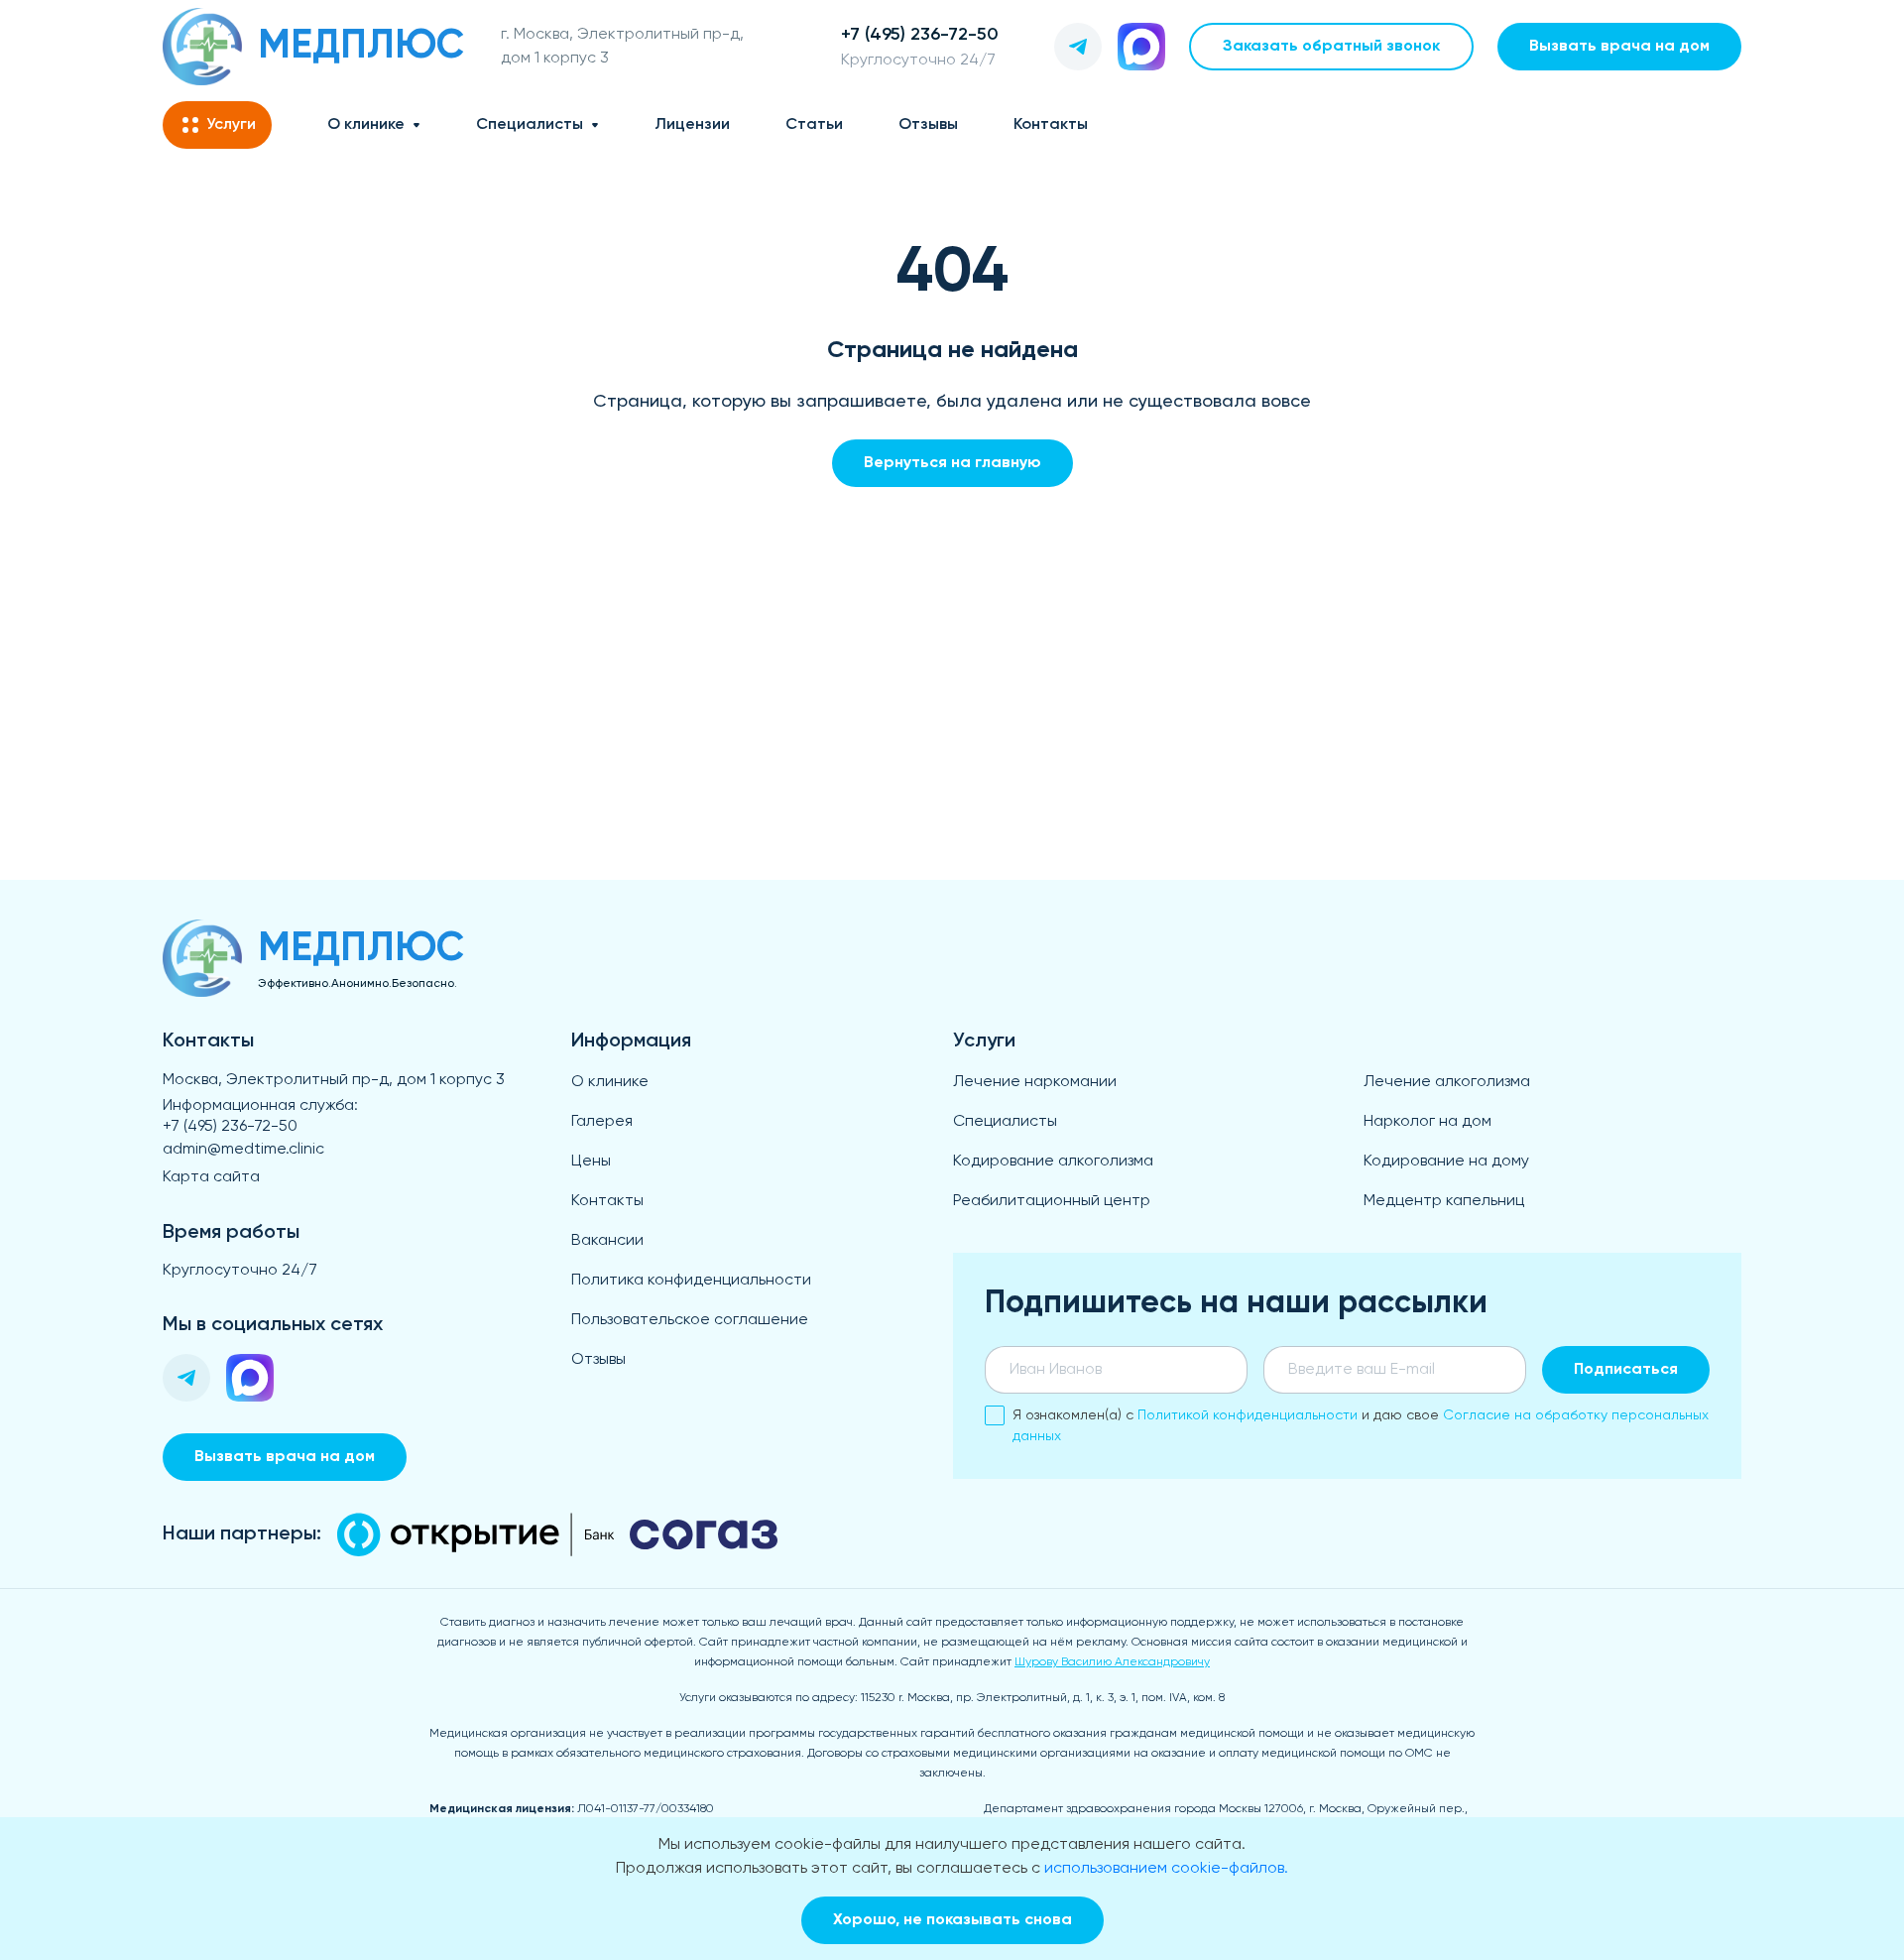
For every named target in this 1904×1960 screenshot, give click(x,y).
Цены (591, 1162)
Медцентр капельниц (1444, 1201)
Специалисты (530, 125)
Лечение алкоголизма (1447, 1082)
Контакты (1051, 125)
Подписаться (1626, 1370)
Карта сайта (211, 1177)
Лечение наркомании (1035, 1082)
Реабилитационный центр (1052, 1201)
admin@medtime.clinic (243, 1150)
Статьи (814, 125)
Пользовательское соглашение (690, 1320)
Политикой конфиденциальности (1248, 1415)
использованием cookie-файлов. (1166, 1869)
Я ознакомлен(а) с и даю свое (1361, 1426)
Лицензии (692, 125)
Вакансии (607, 1241)
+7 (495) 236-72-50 (230, 1127)
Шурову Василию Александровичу (1112, 1662)
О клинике (366, 125)
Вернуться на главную (952, 463)
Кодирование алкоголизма (1053, 1162)
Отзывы (928, 125)
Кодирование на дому (1446, 1162)
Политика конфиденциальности (691, 1281)
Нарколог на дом (1428, 1122)
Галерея (602, 1122)
